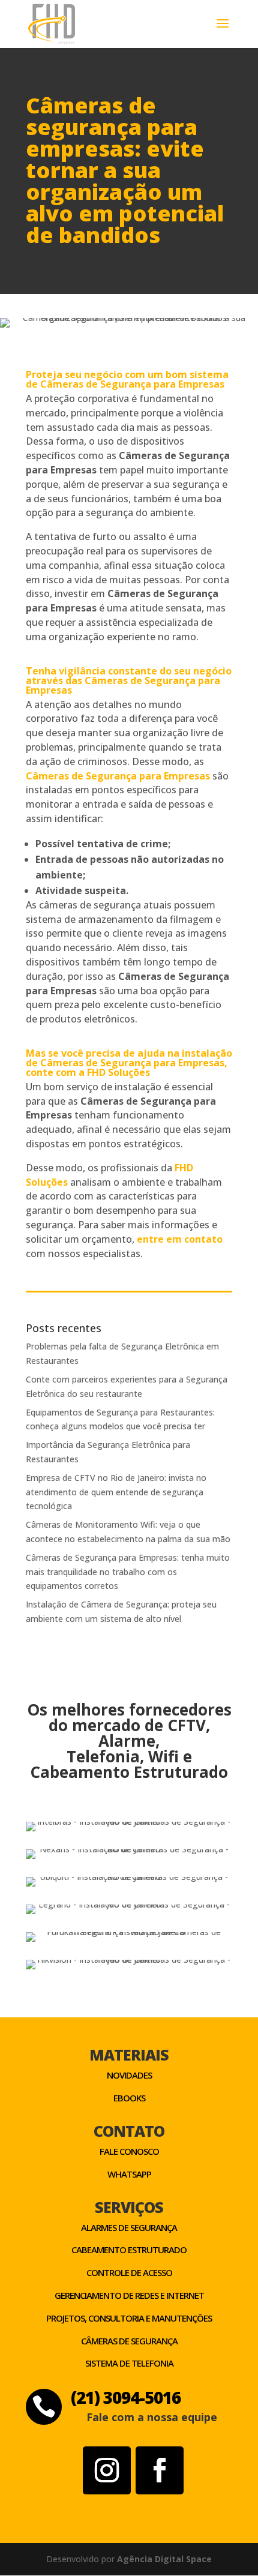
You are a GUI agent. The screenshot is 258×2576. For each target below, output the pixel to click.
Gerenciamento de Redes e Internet (129, 2295)
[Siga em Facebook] (160, 2470)
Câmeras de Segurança (129, 2341)
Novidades (129, 2075)
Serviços (129, 2207)
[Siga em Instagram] (107, 2470)
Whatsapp (129, 2174)
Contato (129, 2131)
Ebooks (129, 2098)
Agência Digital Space (164, 2559)
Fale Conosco (129, 2151)
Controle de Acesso (129, 2272)
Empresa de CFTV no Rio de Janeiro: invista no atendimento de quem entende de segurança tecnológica (116, 1492)
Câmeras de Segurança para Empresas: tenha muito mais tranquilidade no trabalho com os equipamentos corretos (128, 1572)
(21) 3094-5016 (126, 2397)
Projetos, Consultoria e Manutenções (129, 2318)
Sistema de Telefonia (129, 2363)
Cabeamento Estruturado (129, 2250)
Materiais (129, 2055)
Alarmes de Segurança (129, 2227)
